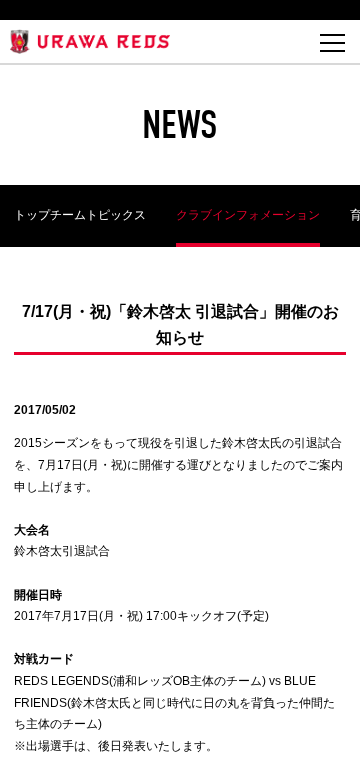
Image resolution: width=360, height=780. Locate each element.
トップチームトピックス (80, 215)
